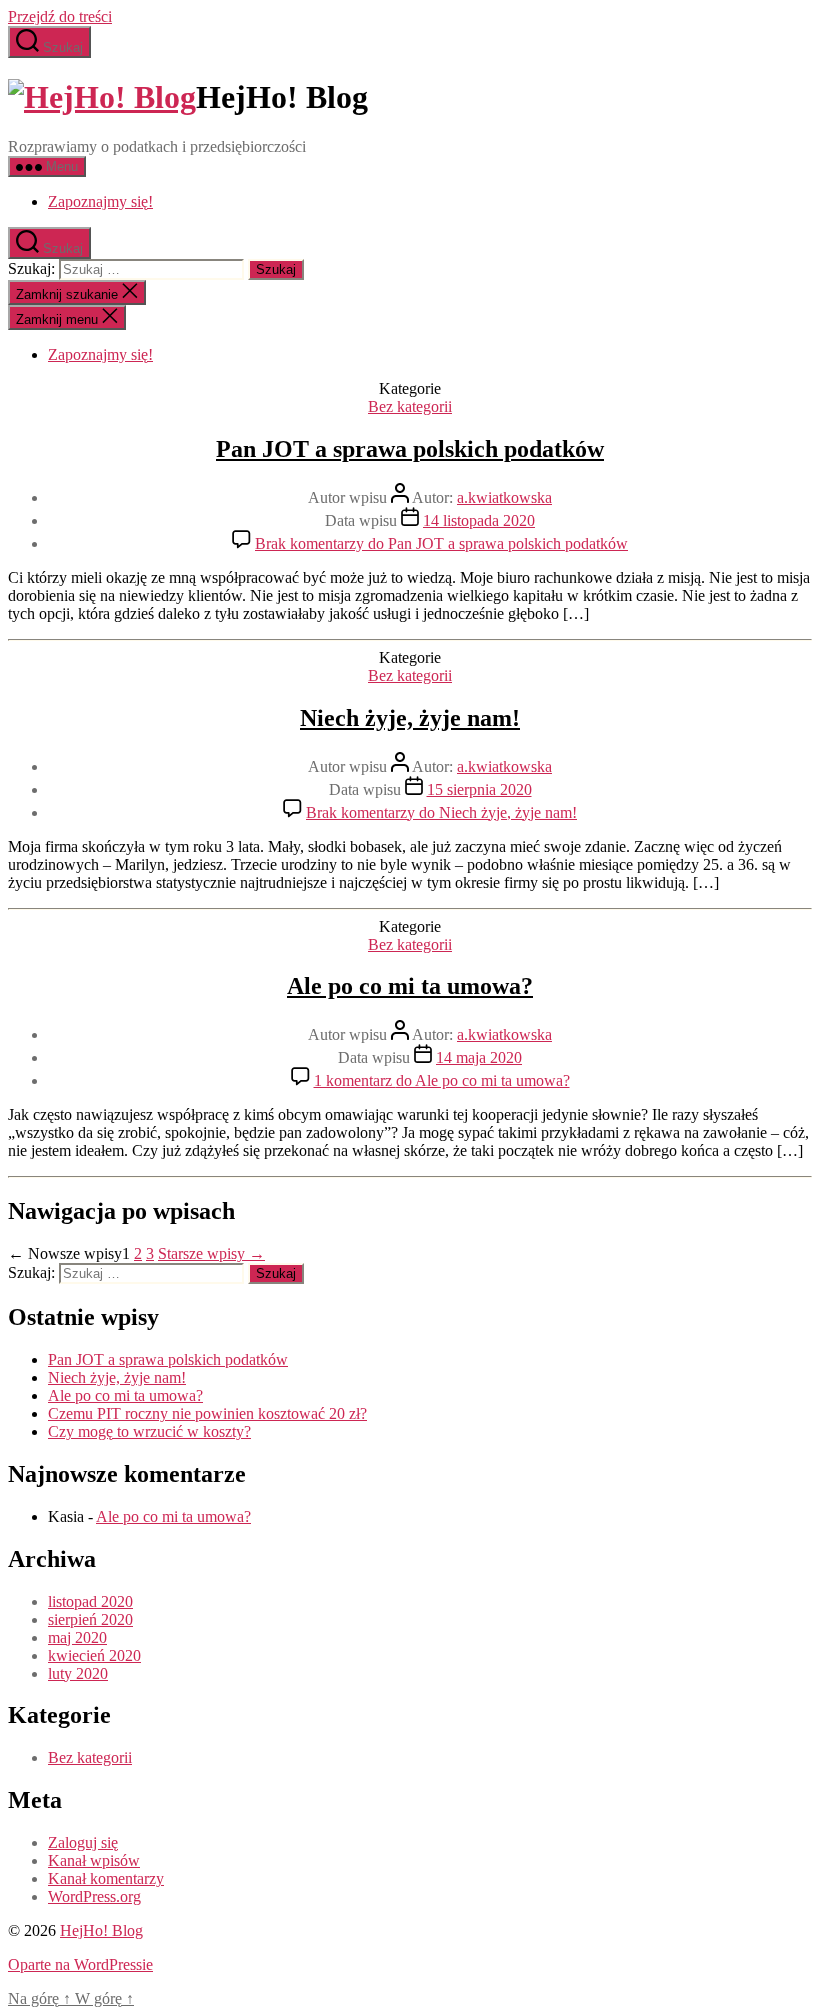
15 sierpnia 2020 (479, 789)
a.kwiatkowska (504, 497)
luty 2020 (78, 1673)
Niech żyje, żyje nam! (410, 718)
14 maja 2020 (479, 1057)
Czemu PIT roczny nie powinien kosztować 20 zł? (207, 1413)
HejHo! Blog (101, 1930)
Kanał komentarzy (106, 1878)
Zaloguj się (83, 1842)
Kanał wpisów (94, 1860)
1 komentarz (442, 1080)
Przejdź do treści (60, 16)
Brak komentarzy (441, 543)
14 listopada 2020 (479, 520)
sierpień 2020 (90, 1619)
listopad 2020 (90, 1601)
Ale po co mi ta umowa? (410, 986)
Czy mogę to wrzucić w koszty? (149, 1431)
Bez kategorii (410, 406)
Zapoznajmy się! (100, 201)
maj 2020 (77, 1637)
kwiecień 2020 (94, 1655)
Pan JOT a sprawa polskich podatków (410, 449)
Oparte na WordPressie (80, 1964)
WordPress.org (94, 1896)
